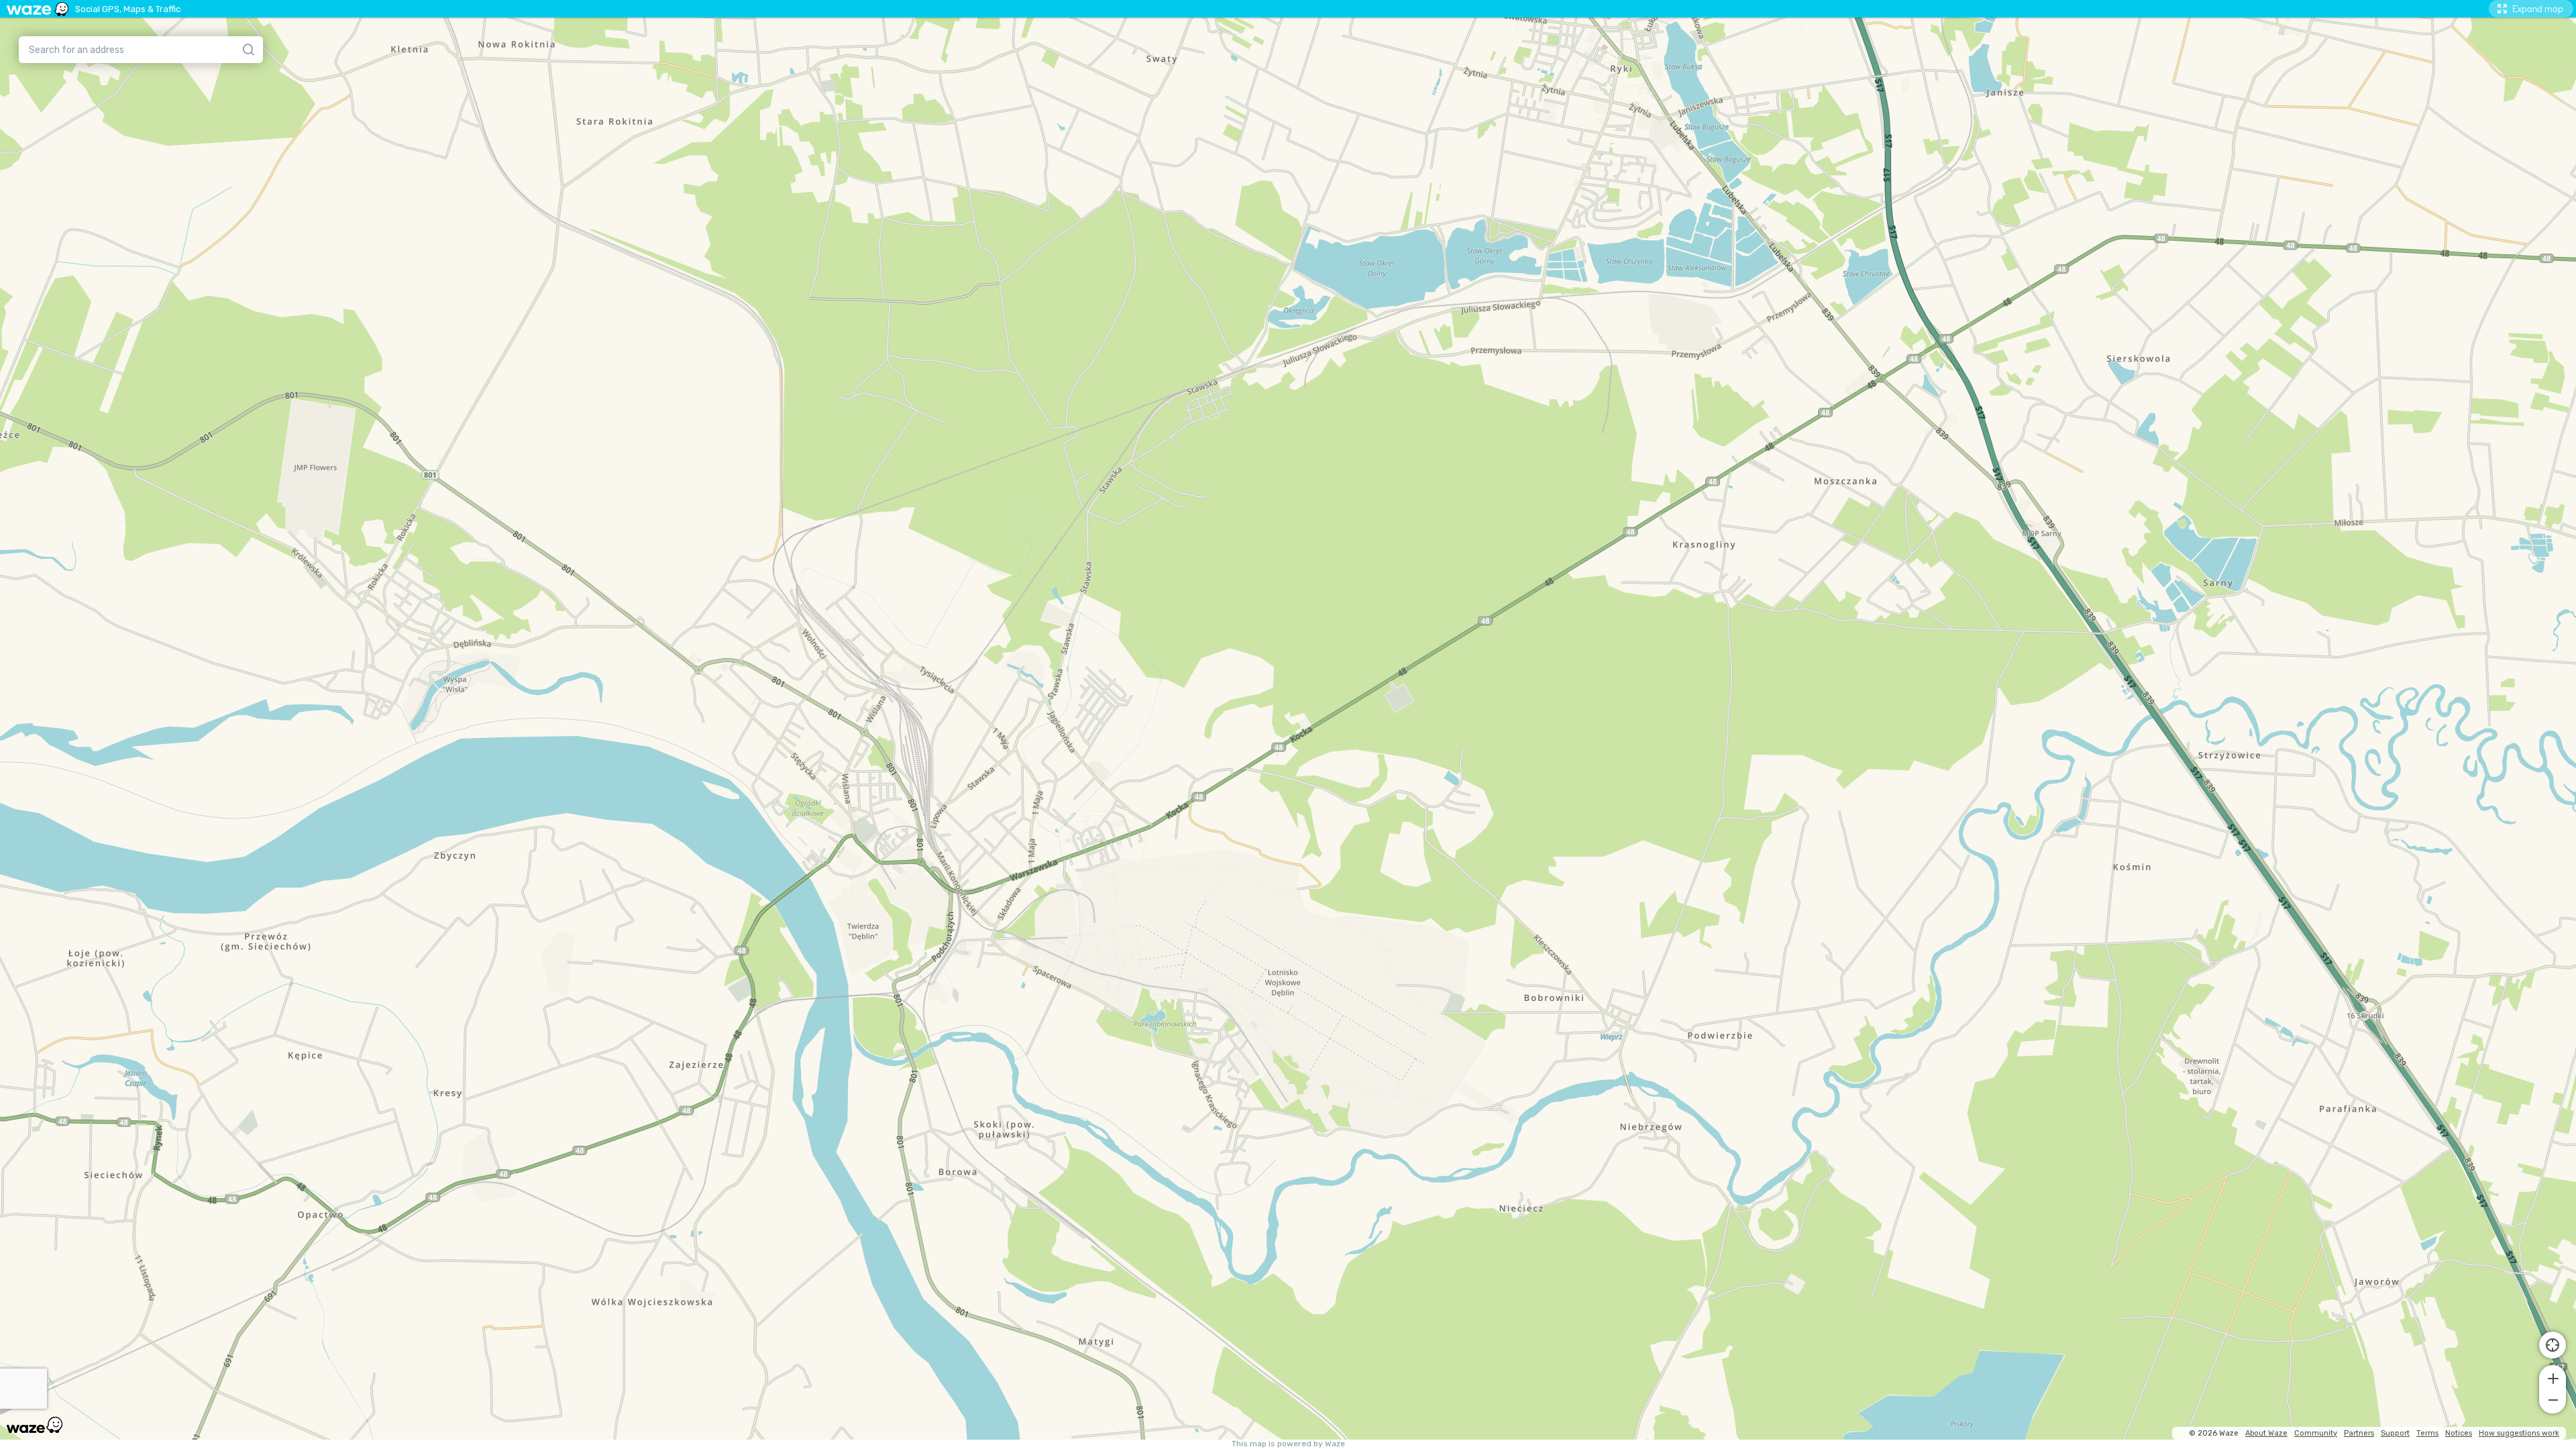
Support (2395, 1433)
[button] (2553, 1377)
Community (2316, 1433)
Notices (2459, 1433)
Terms (2427, 1433)
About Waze (2266, 1433)
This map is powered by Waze (1288, 1444)
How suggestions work (2519, 1433)
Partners (2359, 1433)
